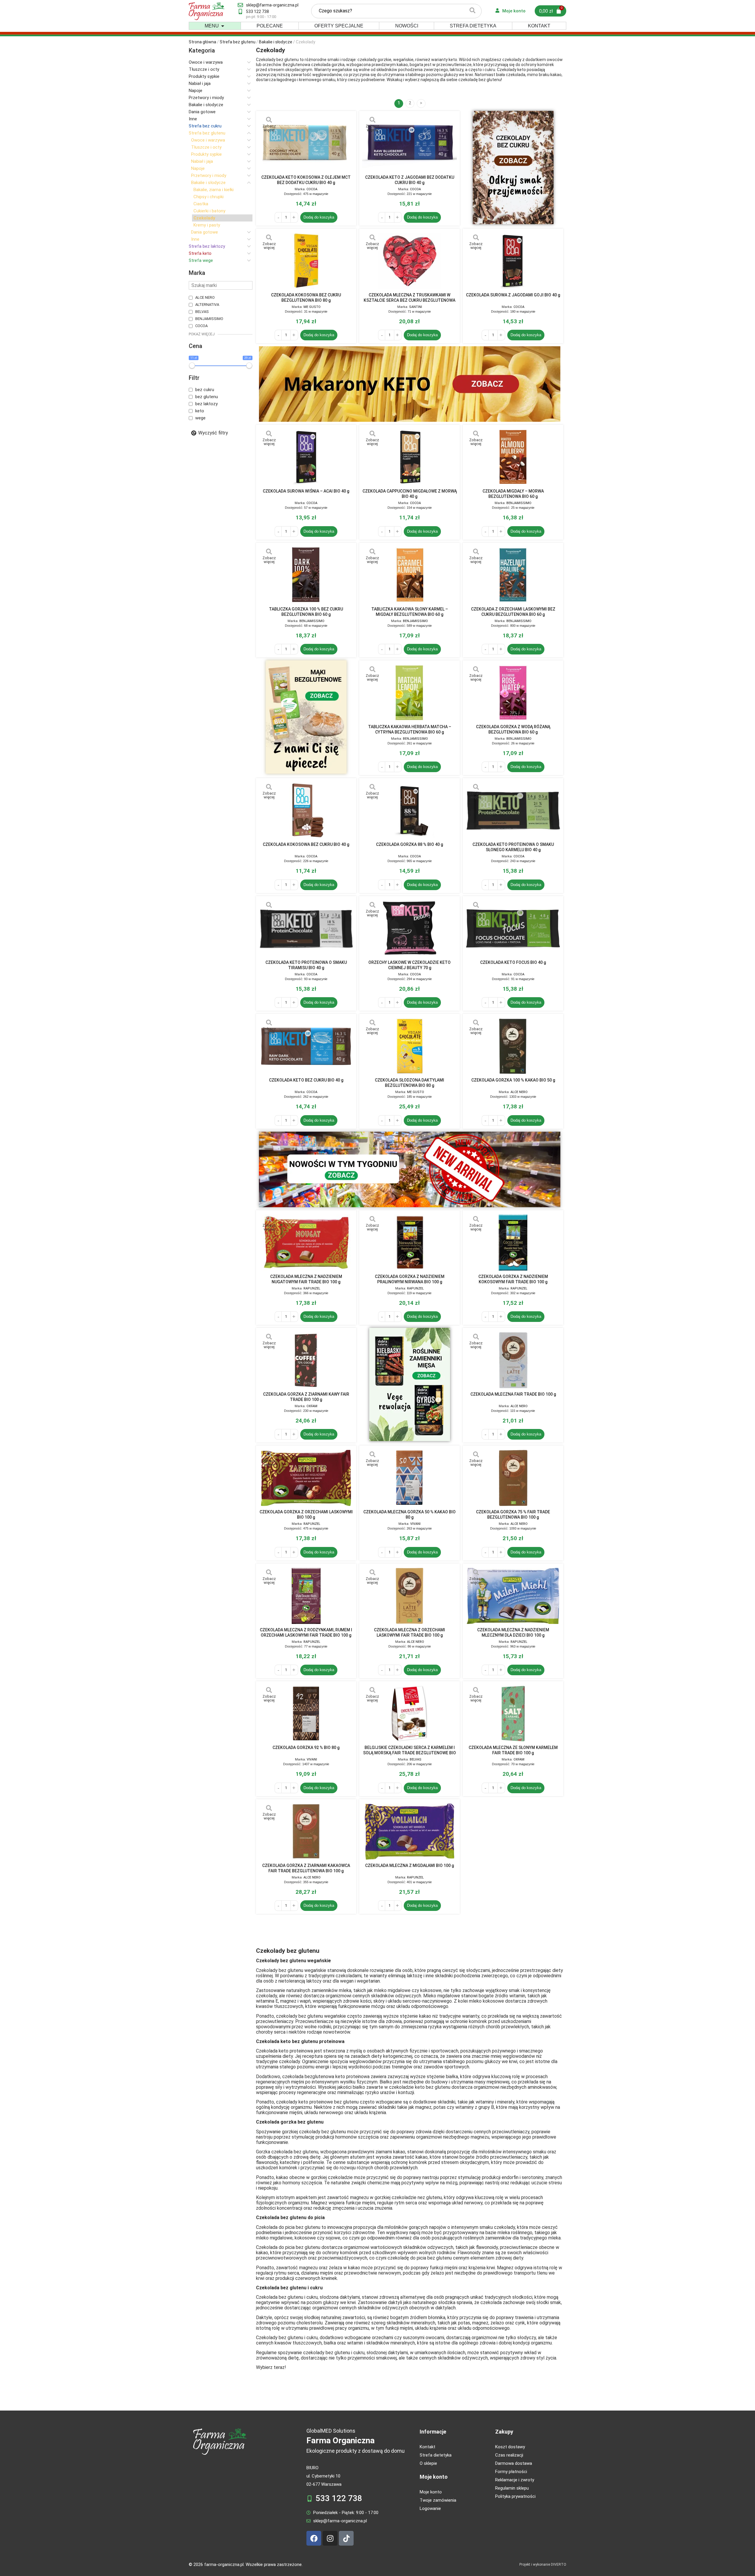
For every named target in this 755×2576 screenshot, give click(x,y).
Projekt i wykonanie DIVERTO (543, 2564)
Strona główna (202, 42)
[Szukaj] (472, 11)
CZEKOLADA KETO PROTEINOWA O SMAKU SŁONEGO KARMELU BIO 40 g (513, 847)
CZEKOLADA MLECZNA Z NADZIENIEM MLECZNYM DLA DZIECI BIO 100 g (513, 1632)
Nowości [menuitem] (407, 26)
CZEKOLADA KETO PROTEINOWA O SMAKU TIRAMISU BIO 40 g (306, 965)
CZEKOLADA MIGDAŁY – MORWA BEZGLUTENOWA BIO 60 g (513, 494)
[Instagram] (330, 2538)
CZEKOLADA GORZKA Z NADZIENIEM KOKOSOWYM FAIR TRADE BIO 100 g (513, 1279)
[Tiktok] (346, 2538)
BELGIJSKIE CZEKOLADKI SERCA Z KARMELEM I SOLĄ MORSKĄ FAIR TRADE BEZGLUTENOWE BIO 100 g (409, 1750)
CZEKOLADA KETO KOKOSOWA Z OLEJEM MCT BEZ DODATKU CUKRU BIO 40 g (306, 180)
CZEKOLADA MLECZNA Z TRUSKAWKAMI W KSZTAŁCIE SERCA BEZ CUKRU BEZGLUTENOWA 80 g (409, 298)
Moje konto (434, 2477)
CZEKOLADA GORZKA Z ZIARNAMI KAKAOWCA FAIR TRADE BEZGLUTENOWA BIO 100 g (306, 1868)
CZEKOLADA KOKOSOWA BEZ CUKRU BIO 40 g (306, 844)
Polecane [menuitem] (270, 26)
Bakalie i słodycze (276, 42)
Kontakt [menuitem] (539, 26)
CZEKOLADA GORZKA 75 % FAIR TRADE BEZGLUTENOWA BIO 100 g (513, 1515)
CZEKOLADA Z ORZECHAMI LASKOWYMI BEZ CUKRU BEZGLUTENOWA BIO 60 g (513, 612)
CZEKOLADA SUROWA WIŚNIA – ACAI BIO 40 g (306, 491)
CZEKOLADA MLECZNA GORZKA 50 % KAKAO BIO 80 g (409, 1515)
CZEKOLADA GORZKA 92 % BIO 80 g (306, 1748)
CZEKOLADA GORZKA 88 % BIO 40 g (409, 844)
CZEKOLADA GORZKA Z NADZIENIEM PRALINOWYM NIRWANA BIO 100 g (410, 1279)
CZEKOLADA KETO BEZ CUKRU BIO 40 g (306, 1080)
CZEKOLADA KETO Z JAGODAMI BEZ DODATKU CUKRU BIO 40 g (410, 180)
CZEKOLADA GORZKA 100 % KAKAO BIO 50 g (513, 1080)
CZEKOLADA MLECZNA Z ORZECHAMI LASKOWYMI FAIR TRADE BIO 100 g (409, 1632)
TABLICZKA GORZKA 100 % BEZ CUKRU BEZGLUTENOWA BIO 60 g (306, 612)
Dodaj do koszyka (319, 217)
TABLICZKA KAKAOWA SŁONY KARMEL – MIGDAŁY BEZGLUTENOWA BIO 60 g (410, 612)
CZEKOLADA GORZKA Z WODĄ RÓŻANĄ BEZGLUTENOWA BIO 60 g (513, 729)
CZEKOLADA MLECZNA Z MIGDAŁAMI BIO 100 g (409, 1865)
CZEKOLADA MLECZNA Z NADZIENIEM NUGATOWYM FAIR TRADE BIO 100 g (306, 1279)
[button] (223, 26)
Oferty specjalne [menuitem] (339, 26)
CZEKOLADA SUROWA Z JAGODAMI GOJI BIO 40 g (513, 295)
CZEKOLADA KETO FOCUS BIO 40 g (513, 962)
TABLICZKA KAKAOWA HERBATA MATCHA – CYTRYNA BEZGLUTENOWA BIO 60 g (410, 729)
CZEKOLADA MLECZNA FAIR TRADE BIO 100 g (513, 1394)
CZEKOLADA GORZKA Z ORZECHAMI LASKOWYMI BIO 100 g (306, 1515)
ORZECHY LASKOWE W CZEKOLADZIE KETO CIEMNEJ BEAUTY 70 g (409, 965)
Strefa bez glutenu (238, 42)
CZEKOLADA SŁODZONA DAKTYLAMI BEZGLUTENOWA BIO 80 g (409, 1083)
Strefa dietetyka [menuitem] (473, 26)
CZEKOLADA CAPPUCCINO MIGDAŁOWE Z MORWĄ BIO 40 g (410, 494)
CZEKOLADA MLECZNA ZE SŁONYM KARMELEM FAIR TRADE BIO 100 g (513, 1750)
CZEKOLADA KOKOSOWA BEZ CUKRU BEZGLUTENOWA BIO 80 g (306, 298)
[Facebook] (314, 2538)
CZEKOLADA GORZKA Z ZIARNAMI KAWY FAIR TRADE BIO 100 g (306, 1397)
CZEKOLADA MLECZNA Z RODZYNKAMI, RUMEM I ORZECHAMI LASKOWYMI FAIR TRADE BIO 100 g (306, 1632)
